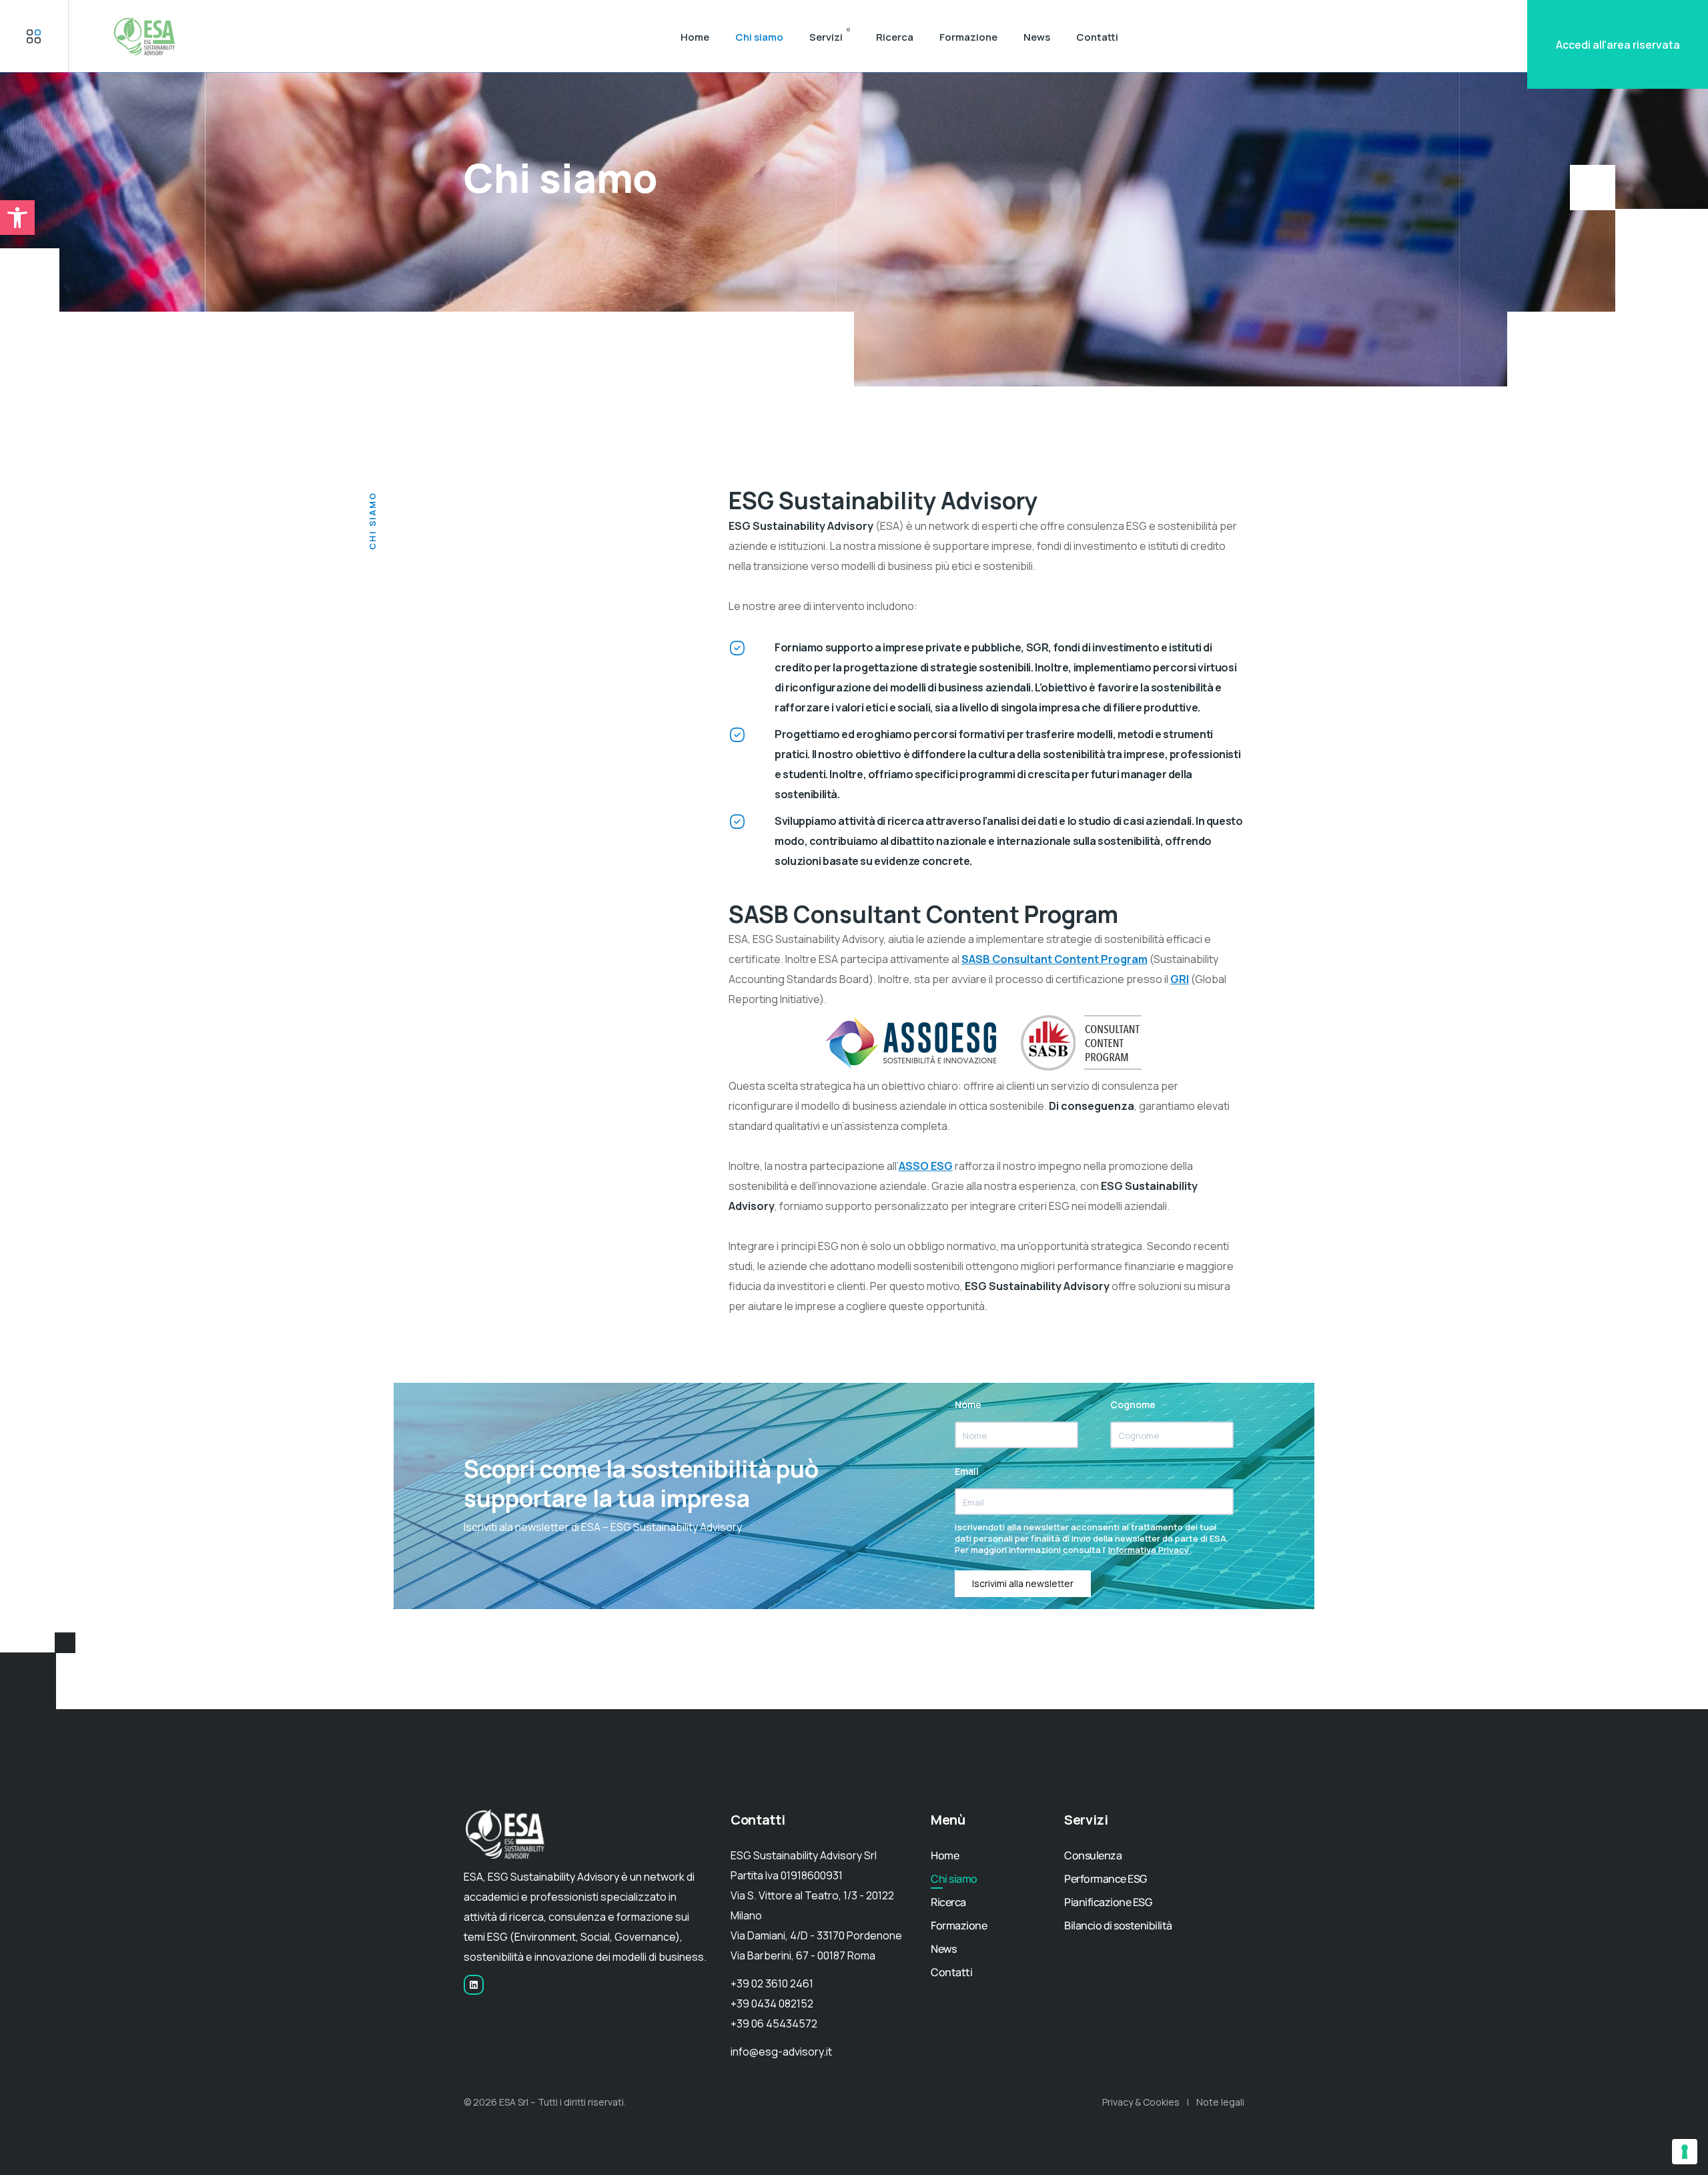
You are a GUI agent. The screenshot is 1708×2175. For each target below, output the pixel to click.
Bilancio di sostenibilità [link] (1118, 1925)
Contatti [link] (1097, 37)
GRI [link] (1180, 979)
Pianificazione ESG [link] (1108, 1902)
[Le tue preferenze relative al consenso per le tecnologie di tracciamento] (1685, 2152)
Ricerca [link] (895, 37)
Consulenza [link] (1093, 1855)
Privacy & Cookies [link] (1141, 2102)
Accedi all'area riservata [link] (1618, 45)
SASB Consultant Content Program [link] (1054, 959)
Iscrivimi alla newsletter (1023, 1583)
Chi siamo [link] (759, 37)
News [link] (1037, 37)
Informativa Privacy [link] (1150, 1550)
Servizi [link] (826, 37)
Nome (968, 1405)
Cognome (1133, 1405)
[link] (17, 218)
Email (967, 1471)
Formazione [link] (968, 37)
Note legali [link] (1220, 2102)
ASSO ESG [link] (926, 1166)
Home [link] (695, 37)
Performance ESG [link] (1106, 1879)
